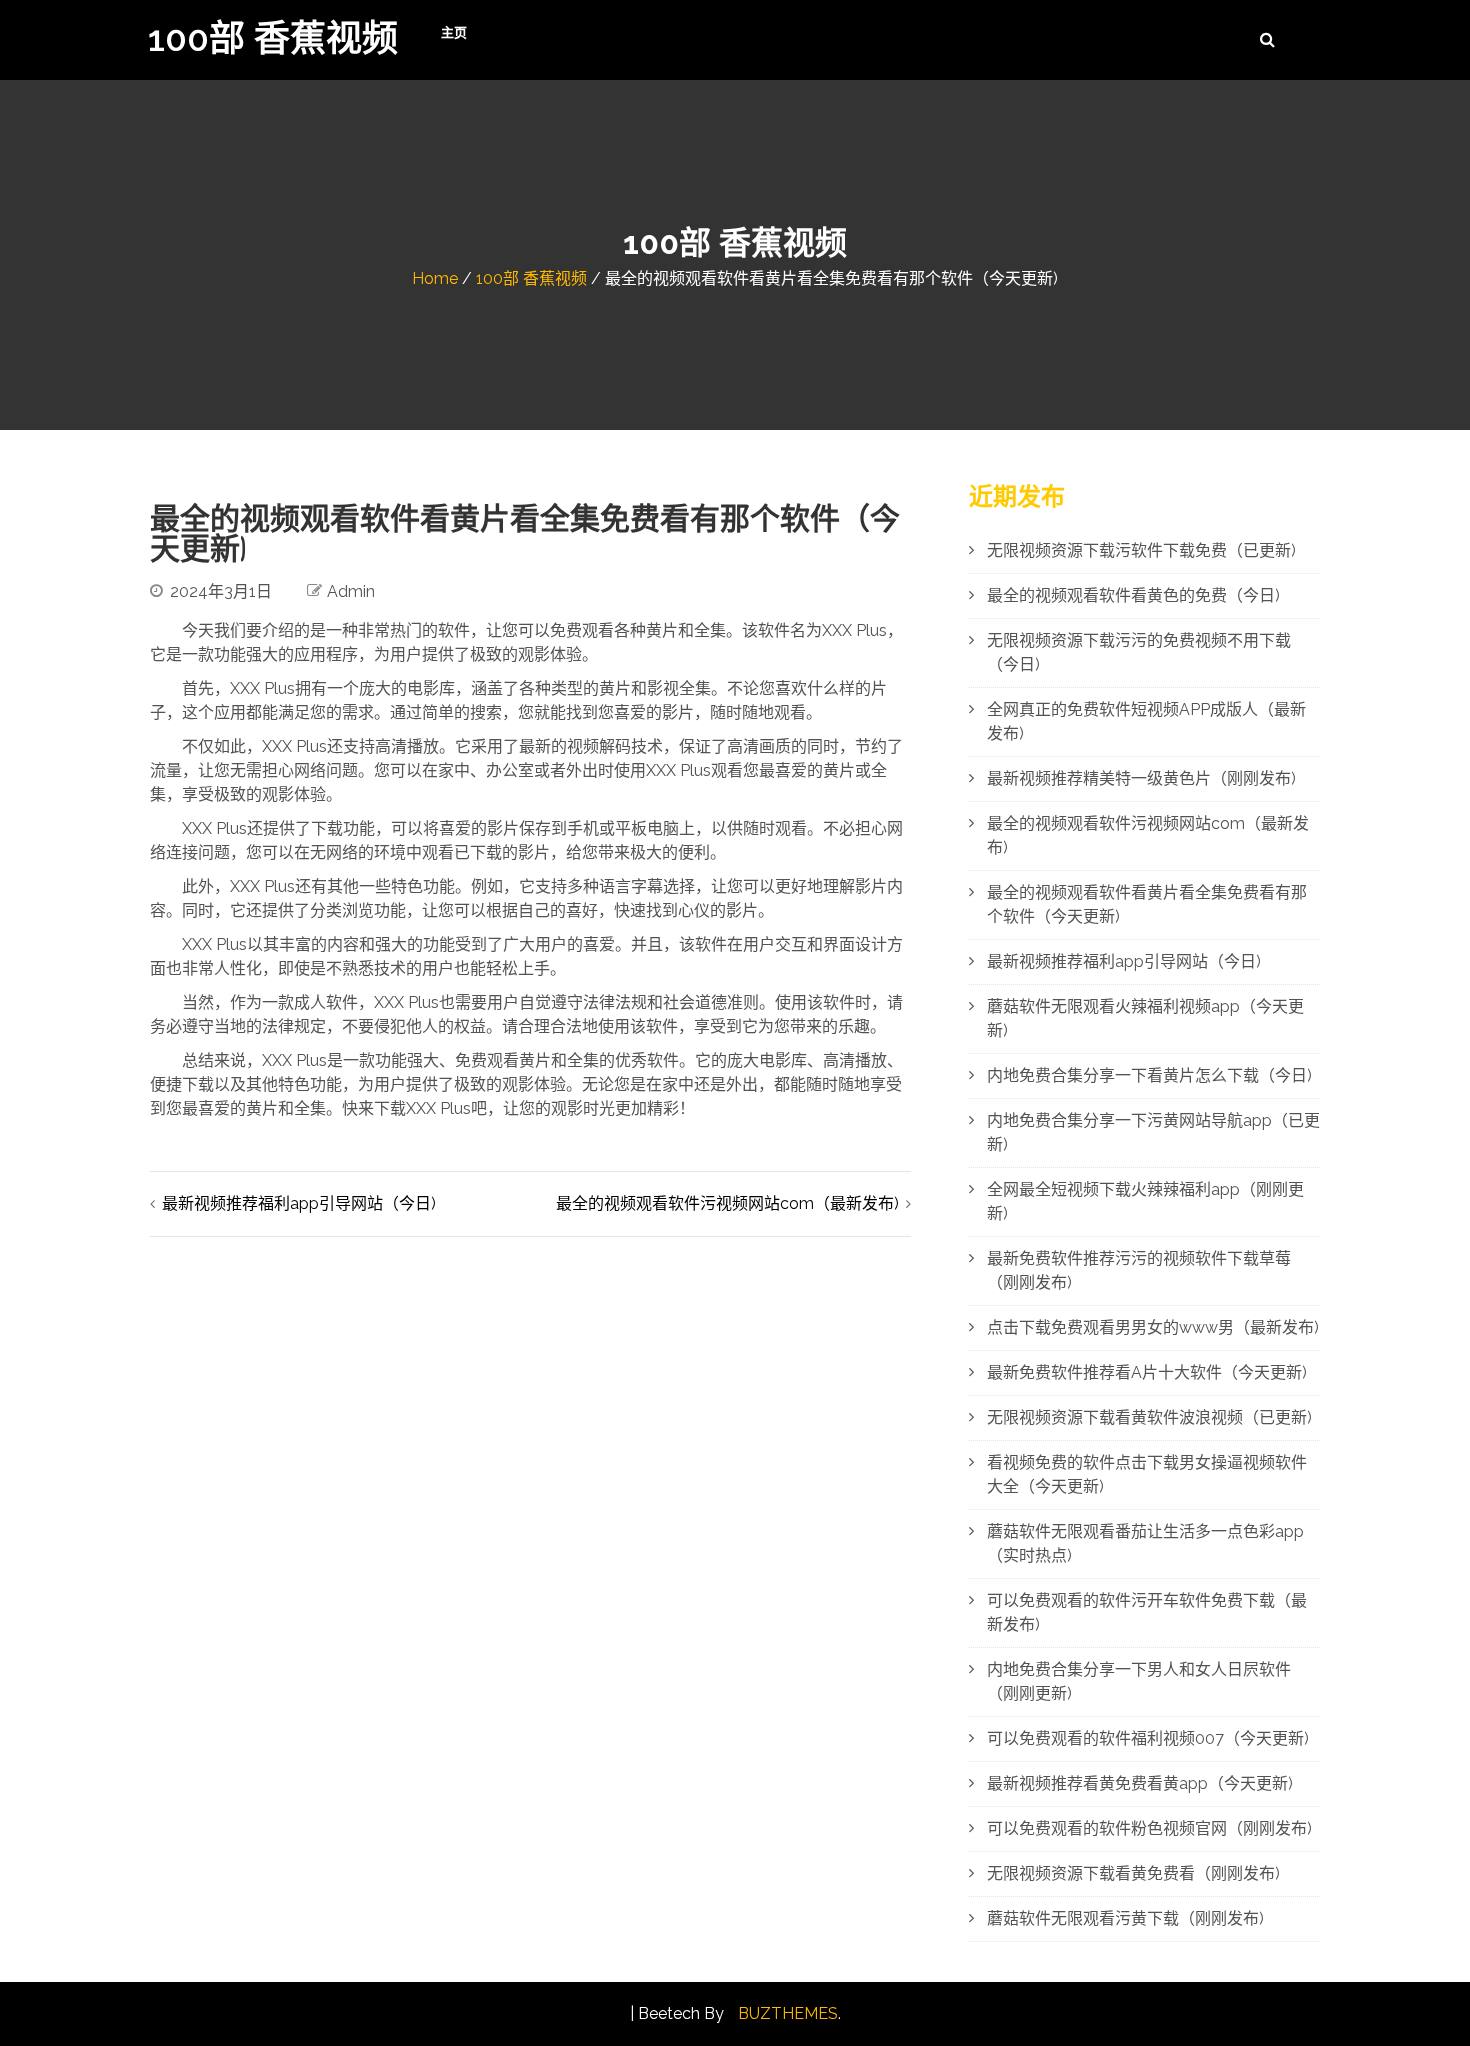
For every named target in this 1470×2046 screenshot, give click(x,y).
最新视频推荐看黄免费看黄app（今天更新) (1140, 1783)
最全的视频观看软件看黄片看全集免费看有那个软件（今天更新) (1147, 904)
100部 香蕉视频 (273, 38)
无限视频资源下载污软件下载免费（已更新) (1141, 550)
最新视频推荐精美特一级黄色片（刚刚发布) (1141, 778)
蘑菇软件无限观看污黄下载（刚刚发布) (1125, 1918)
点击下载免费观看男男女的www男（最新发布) (1153, 1327)
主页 (454, 32)
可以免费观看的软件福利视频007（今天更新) (1148, 1738)
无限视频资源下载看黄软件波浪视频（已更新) (1149, 1417)
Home (435, 278)
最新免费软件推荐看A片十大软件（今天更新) (1147, 1372)
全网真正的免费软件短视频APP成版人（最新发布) (1146, 721)
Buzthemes (788, 2013)
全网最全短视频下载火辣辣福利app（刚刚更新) (1145, 1201)
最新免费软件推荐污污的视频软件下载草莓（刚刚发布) (1139, 1270)
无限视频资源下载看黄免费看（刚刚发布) (1133, 1873)
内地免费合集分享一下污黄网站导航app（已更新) (1153, 1132)
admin (351, 591)
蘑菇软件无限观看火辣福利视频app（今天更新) (1145, 1018)
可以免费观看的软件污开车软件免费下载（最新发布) (1147, 1612)
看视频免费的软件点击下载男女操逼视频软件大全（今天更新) (1147, 1474)
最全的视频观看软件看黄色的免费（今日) (1133, 595)
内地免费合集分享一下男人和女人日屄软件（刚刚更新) (1139, 1681)
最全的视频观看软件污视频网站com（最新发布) (727, 1203)
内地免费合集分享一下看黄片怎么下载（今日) (1149, 1075)
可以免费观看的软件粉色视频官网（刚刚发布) (1149, 1828)
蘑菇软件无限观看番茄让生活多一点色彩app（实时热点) (1145, 1543)
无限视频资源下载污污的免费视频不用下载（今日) (1139, 652)
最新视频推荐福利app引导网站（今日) (299, 1203)
